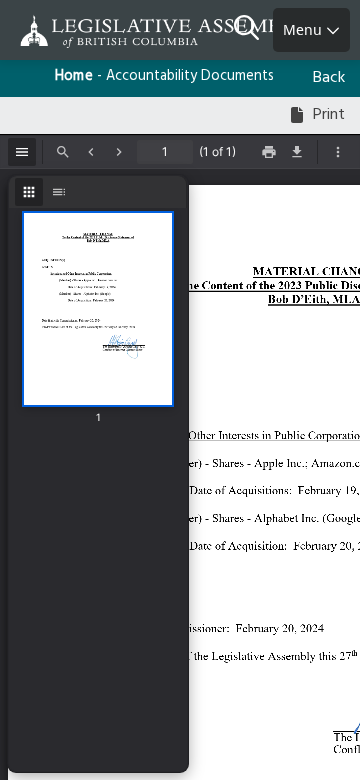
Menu (304, 29)
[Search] (253, 30)
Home (74, 76)
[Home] (80, 31)
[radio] (29, 192)
